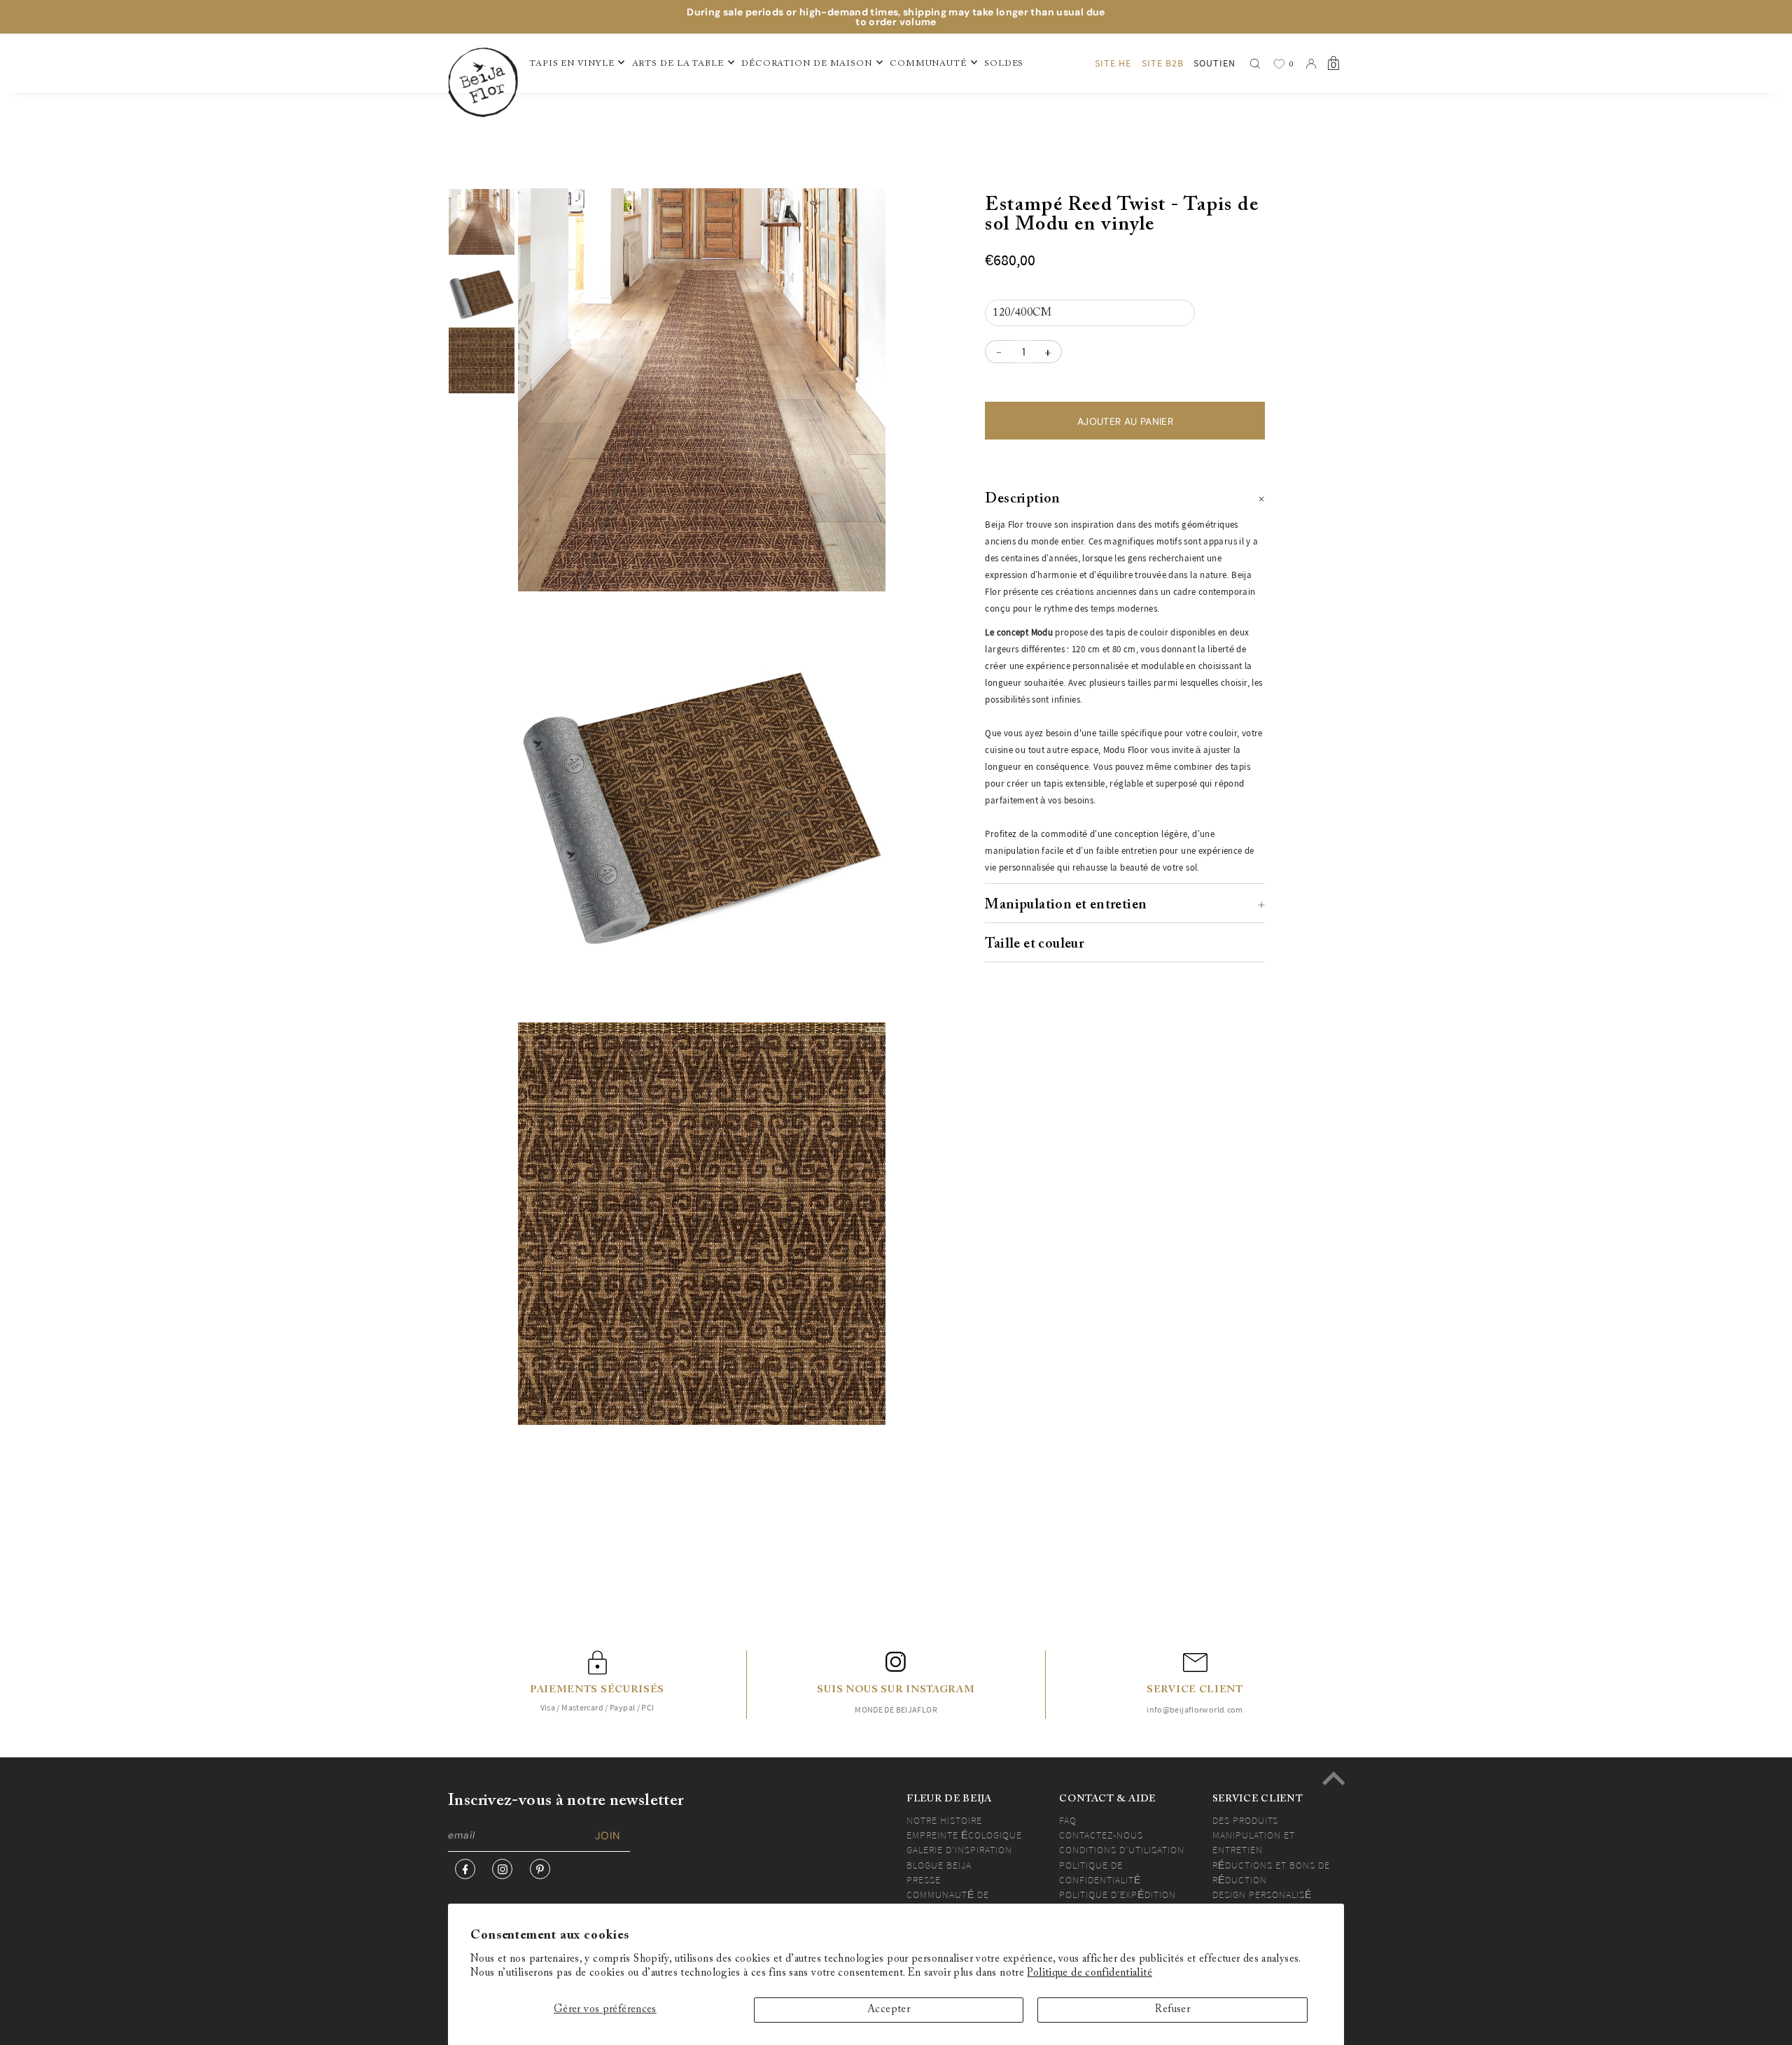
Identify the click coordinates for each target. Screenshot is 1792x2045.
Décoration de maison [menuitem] (807, 64)
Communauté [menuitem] (928, 64)
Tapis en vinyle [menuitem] (572, 64)
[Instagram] (502, 1869)
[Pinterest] (540, 1869)
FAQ (1068, 1820)
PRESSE (924, 1880)
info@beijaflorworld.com (1195, 1709)
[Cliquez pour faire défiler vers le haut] (1333, 1778)
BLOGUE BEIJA (939, 1865)
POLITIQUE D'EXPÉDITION (1118, 1895)
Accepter (889, 2010)
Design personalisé (1262, 1895)
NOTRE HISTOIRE (944, 1820)
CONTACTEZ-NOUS (1101, 1835)
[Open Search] (1255, 64)
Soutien (1214, 63)
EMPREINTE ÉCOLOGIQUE (964, 1835)
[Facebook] (465, 1869)
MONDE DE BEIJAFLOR (896, 1709)
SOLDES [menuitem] (1004, 64)
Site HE (1113, 63)
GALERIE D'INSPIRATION (959, 1850)
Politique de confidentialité (1090, 1973)
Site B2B (1163, 63)
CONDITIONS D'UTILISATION (1122, 1850)
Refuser (1172, 2010)
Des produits (1245, 1820)
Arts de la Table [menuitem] (678, 64)
